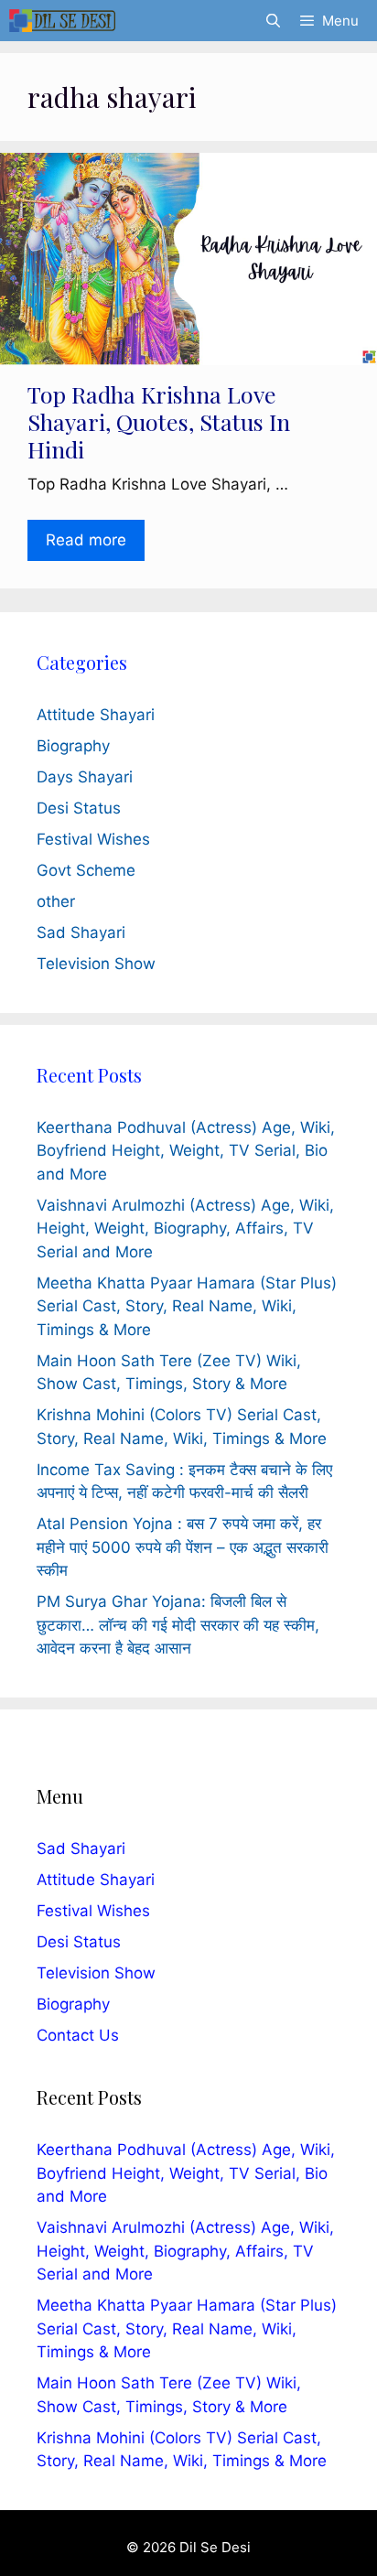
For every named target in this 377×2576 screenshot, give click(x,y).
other (56, 901)
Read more (86, 540)
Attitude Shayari (96, 715)
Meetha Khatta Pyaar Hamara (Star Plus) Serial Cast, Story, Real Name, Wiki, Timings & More (187, 1306)
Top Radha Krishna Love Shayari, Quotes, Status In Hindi (159, 421)
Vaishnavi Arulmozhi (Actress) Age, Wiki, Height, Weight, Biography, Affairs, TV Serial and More (185, 1229)
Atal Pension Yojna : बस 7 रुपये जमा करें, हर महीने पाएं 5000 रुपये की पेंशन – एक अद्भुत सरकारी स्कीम (183, 1547)
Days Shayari (85, 777)
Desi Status (79, 808)
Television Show (96, 964)
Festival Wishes (93, 839)
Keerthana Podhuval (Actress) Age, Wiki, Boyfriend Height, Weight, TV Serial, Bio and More (186, 1151)
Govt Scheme (86, 870)
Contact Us (78, 2035)
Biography (73, 746)
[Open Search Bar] (272, 21)
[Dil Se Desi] (62, 21)
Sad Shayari (81, 932)
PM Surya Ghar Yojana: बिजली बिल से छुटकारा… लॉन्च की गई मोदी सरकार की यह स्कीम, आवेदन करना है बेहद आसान (178, 1625)
